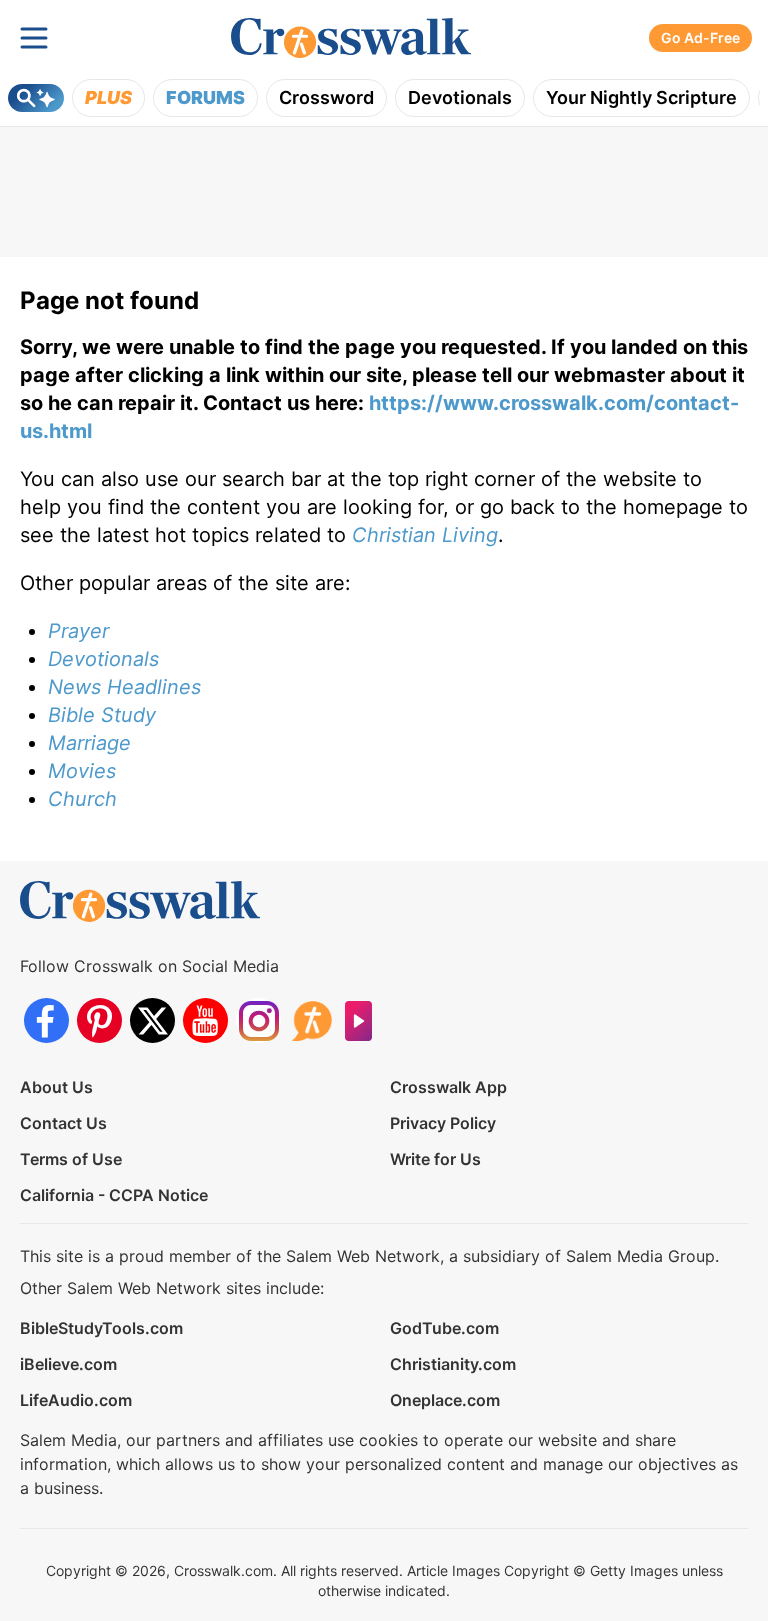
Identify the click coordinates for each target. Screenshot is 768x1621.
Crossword (326, 97)
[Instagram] (258, 1020)
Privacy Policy (443, 1123)
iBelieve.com (68, 1364)
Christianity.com (453, 1364)
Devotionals (460, 97)
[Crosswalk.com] (351, 38)
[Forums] (311, 1020)
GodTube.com (444, 1328)
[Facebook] (46, 1020)
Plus (108, 97)
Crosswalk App (448, 1087)
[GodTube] (364, 1020)
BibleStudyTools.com (101, 1328)
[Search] (36, 98)
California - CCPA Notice (114, 1195)
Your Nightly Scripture (641, 97)
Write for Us (435, 1159)
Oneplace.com (445, 1400)
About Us (56, 1087)
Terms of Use (71, 1159)
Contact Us (63, 1123)
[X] (152, 1020)
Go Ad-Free (700, 37)
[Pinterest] (99, 1020)
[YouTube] (205, 1020)
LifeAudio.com (76, 1400)
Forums (205, 97)
